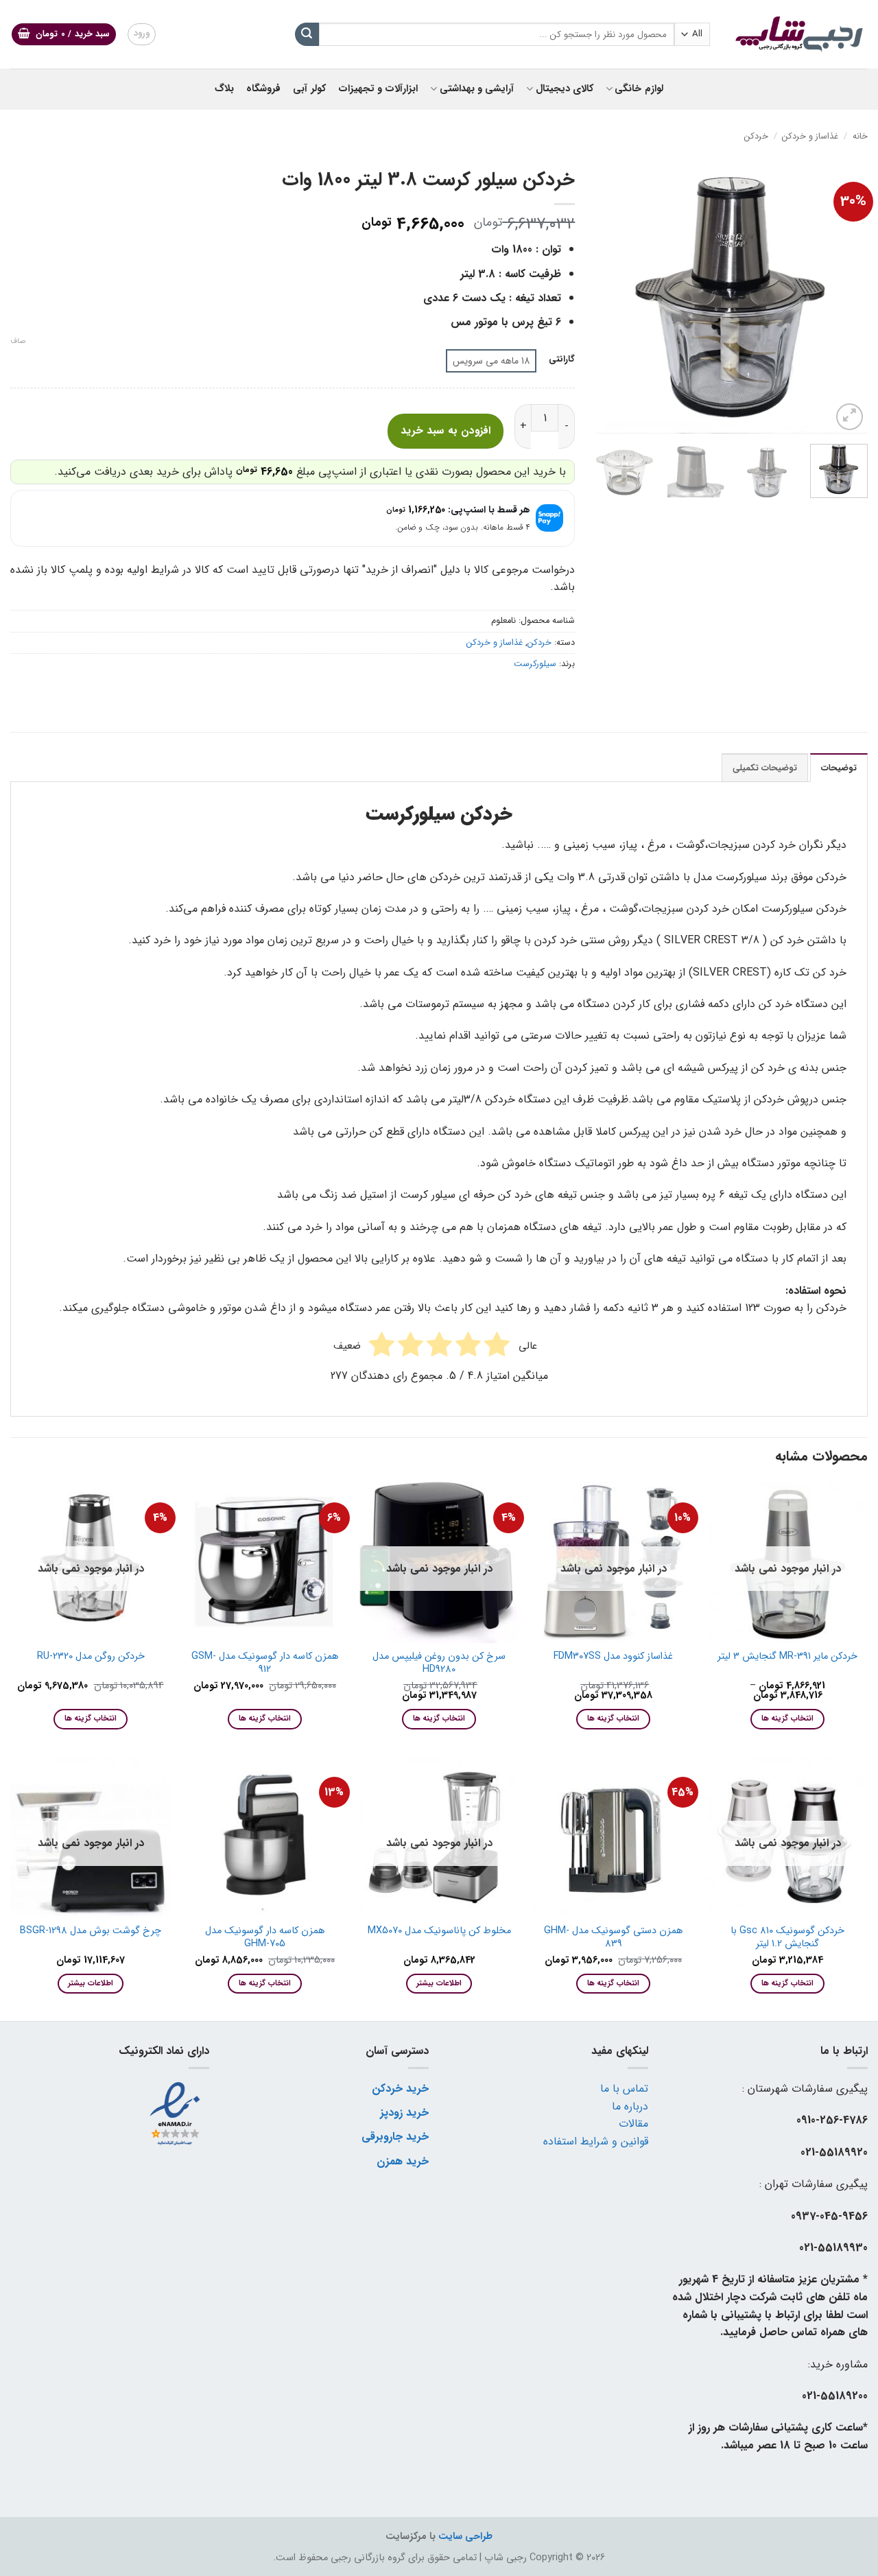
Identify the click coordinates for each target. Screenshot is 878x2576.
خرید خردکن (400, 2089)
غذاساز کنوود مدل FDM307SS (613, 1657)
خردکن (756, 137)
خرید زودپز (404, 2113)
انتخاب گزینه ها (787, 1718)
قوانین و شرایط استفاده (596, 2141)
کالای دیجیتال (565, 89)
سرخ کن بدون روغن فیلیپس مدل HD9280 (439, 1663)
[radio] (491, 361)
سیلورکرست (535, 664)
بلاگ (224, 89)
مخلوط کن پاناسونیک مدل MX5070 (439, 1931)
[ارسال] (307, 34)
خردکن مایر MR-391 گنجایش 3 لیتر (787, 1657)
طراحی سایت (465, 2537)
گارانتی (562, 359)
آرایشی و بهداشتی (477, 89)
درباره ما (630, 2106)
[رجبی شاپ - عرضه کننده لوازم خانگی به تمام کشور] (799, 34)
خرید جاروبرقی (395, 2137)
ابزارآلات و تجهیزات (378, 89)
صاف (18, 342)
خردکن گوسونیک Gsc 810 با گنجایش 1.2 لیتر (787, 1938)
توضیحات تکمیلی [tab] (765, 768)
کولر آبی (309, 89)
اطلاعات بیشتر (439, 1983)
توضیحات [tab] (839, 768)
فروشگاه (263, 89)
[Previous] (845, 297)
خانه (860, 137)
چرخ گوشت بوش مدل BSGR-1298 (91, 1931)
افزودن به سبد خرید (446, 431)
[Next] (608, 297)
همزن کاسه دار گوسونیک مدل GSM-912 (265, 1663)
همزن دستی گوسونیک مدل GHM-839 (613, 1938)
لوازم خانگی (639, 89)
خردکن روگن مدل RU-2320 (91, 1657)
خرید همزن (403, 2161)
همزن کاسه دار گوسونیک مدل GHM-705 (265, 1938)
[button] (64, 35)
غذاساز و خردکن (810, 137)
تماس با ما (624, 2089)
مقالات (633, 2124)
